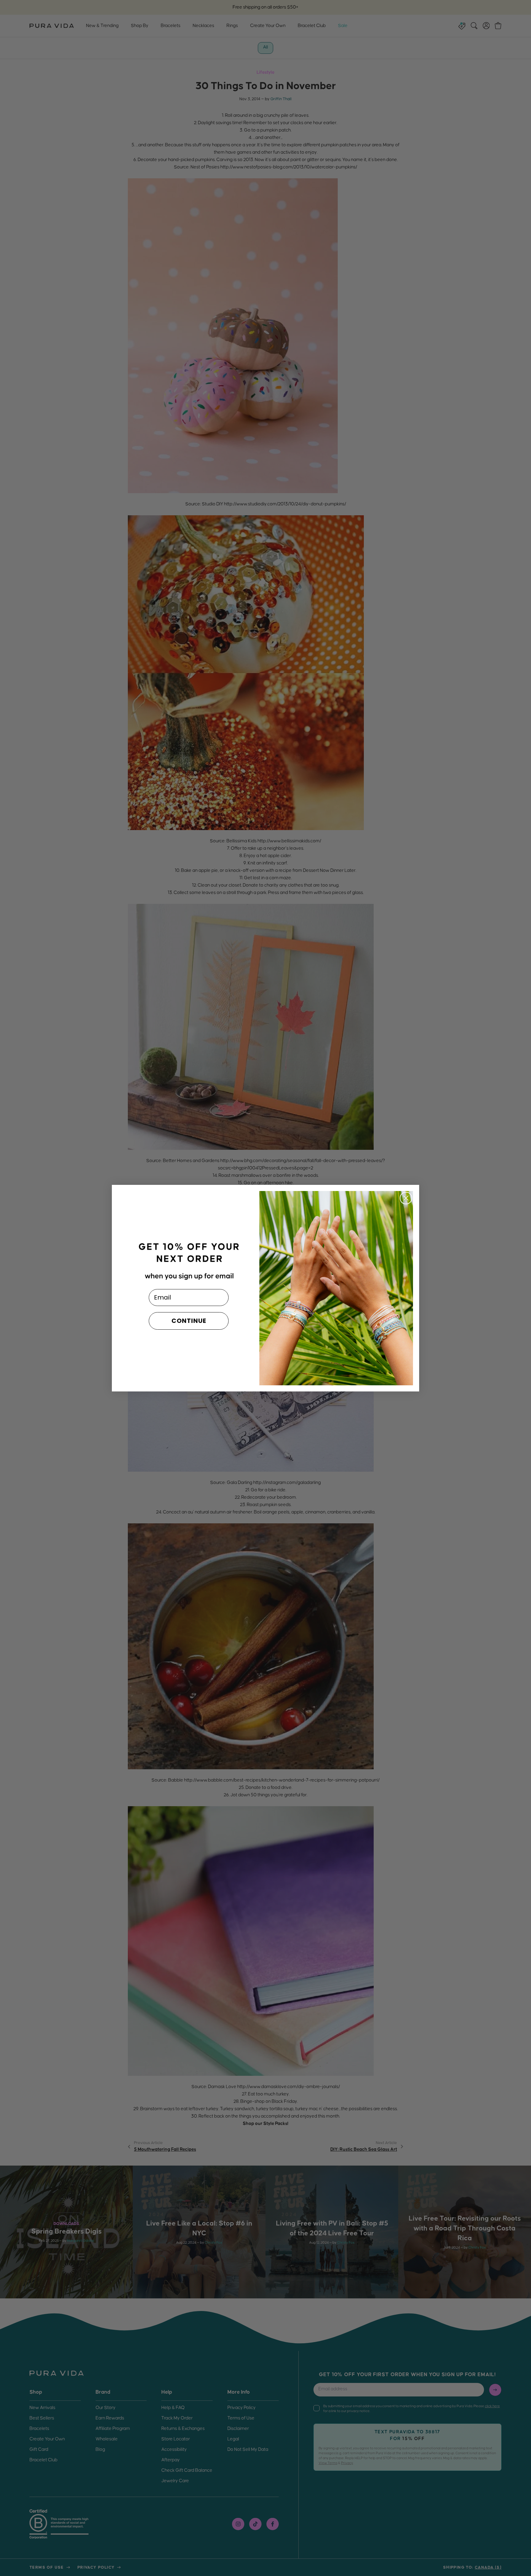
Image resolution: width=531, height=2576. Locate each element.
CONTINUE (189, 1321)
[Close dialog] (406, 1198)
